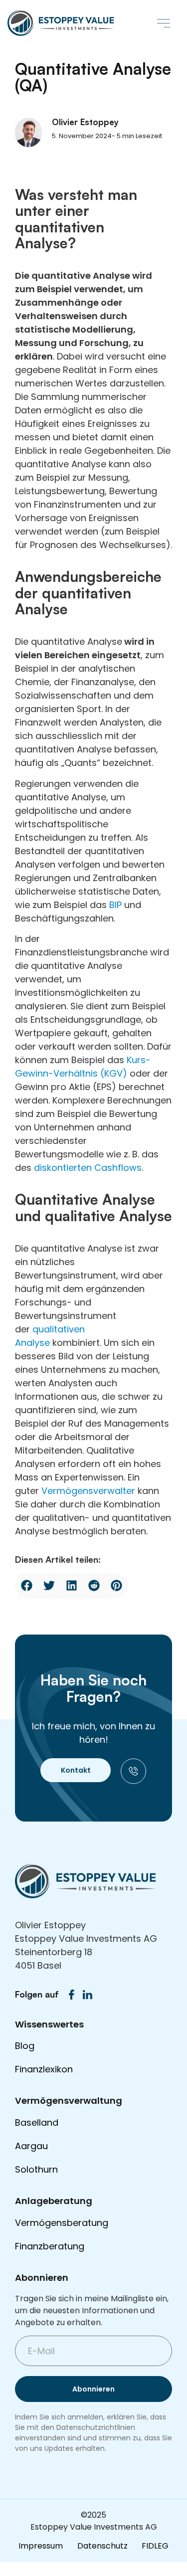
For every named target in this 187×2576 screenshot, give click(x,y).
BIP (115, 905)
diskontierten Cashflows (88, 1168)
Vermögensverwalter (88, 1491)
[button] (163, 23)
